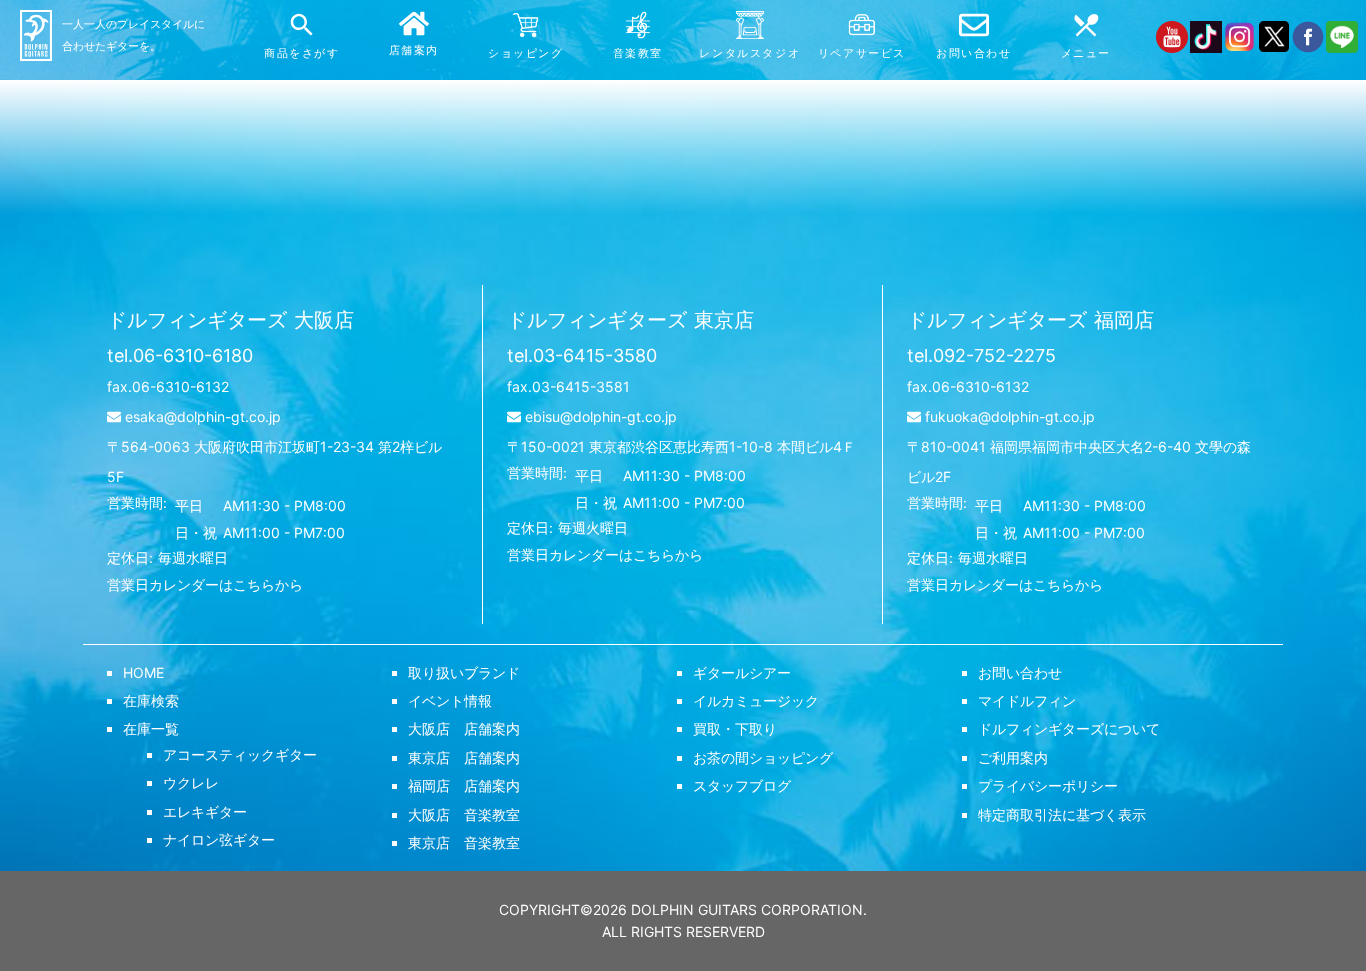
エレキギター (205, 811)
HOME (143, 672)
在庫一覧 (151, 728)
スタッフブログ (742, 785)
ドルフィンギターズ (230, 320)
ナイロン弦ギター (219, 839)
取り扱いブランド (464, 672)
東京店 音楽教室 (464, 842)
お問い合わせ (1020, 672)
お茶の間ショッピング (763, 757)
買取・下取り (735, 728)
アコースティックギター (240, 754)
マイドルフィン (1027, 700)
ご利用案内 (1013, 757)
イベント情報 (450, 700)
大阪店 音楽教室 (464, 814)
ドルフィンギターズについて (1069, 728)
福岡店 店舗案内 (464, 785)
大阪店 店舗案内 (464, 728)
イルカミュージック (756, 700)
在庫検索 (151, 700)
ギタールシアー (742, 672)
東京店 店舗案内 (464, 757)
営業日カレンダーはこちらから (205, 584)
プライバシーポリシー (1048, 785)
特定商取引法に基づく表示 (1062, 814)
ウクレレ (191, 782)
